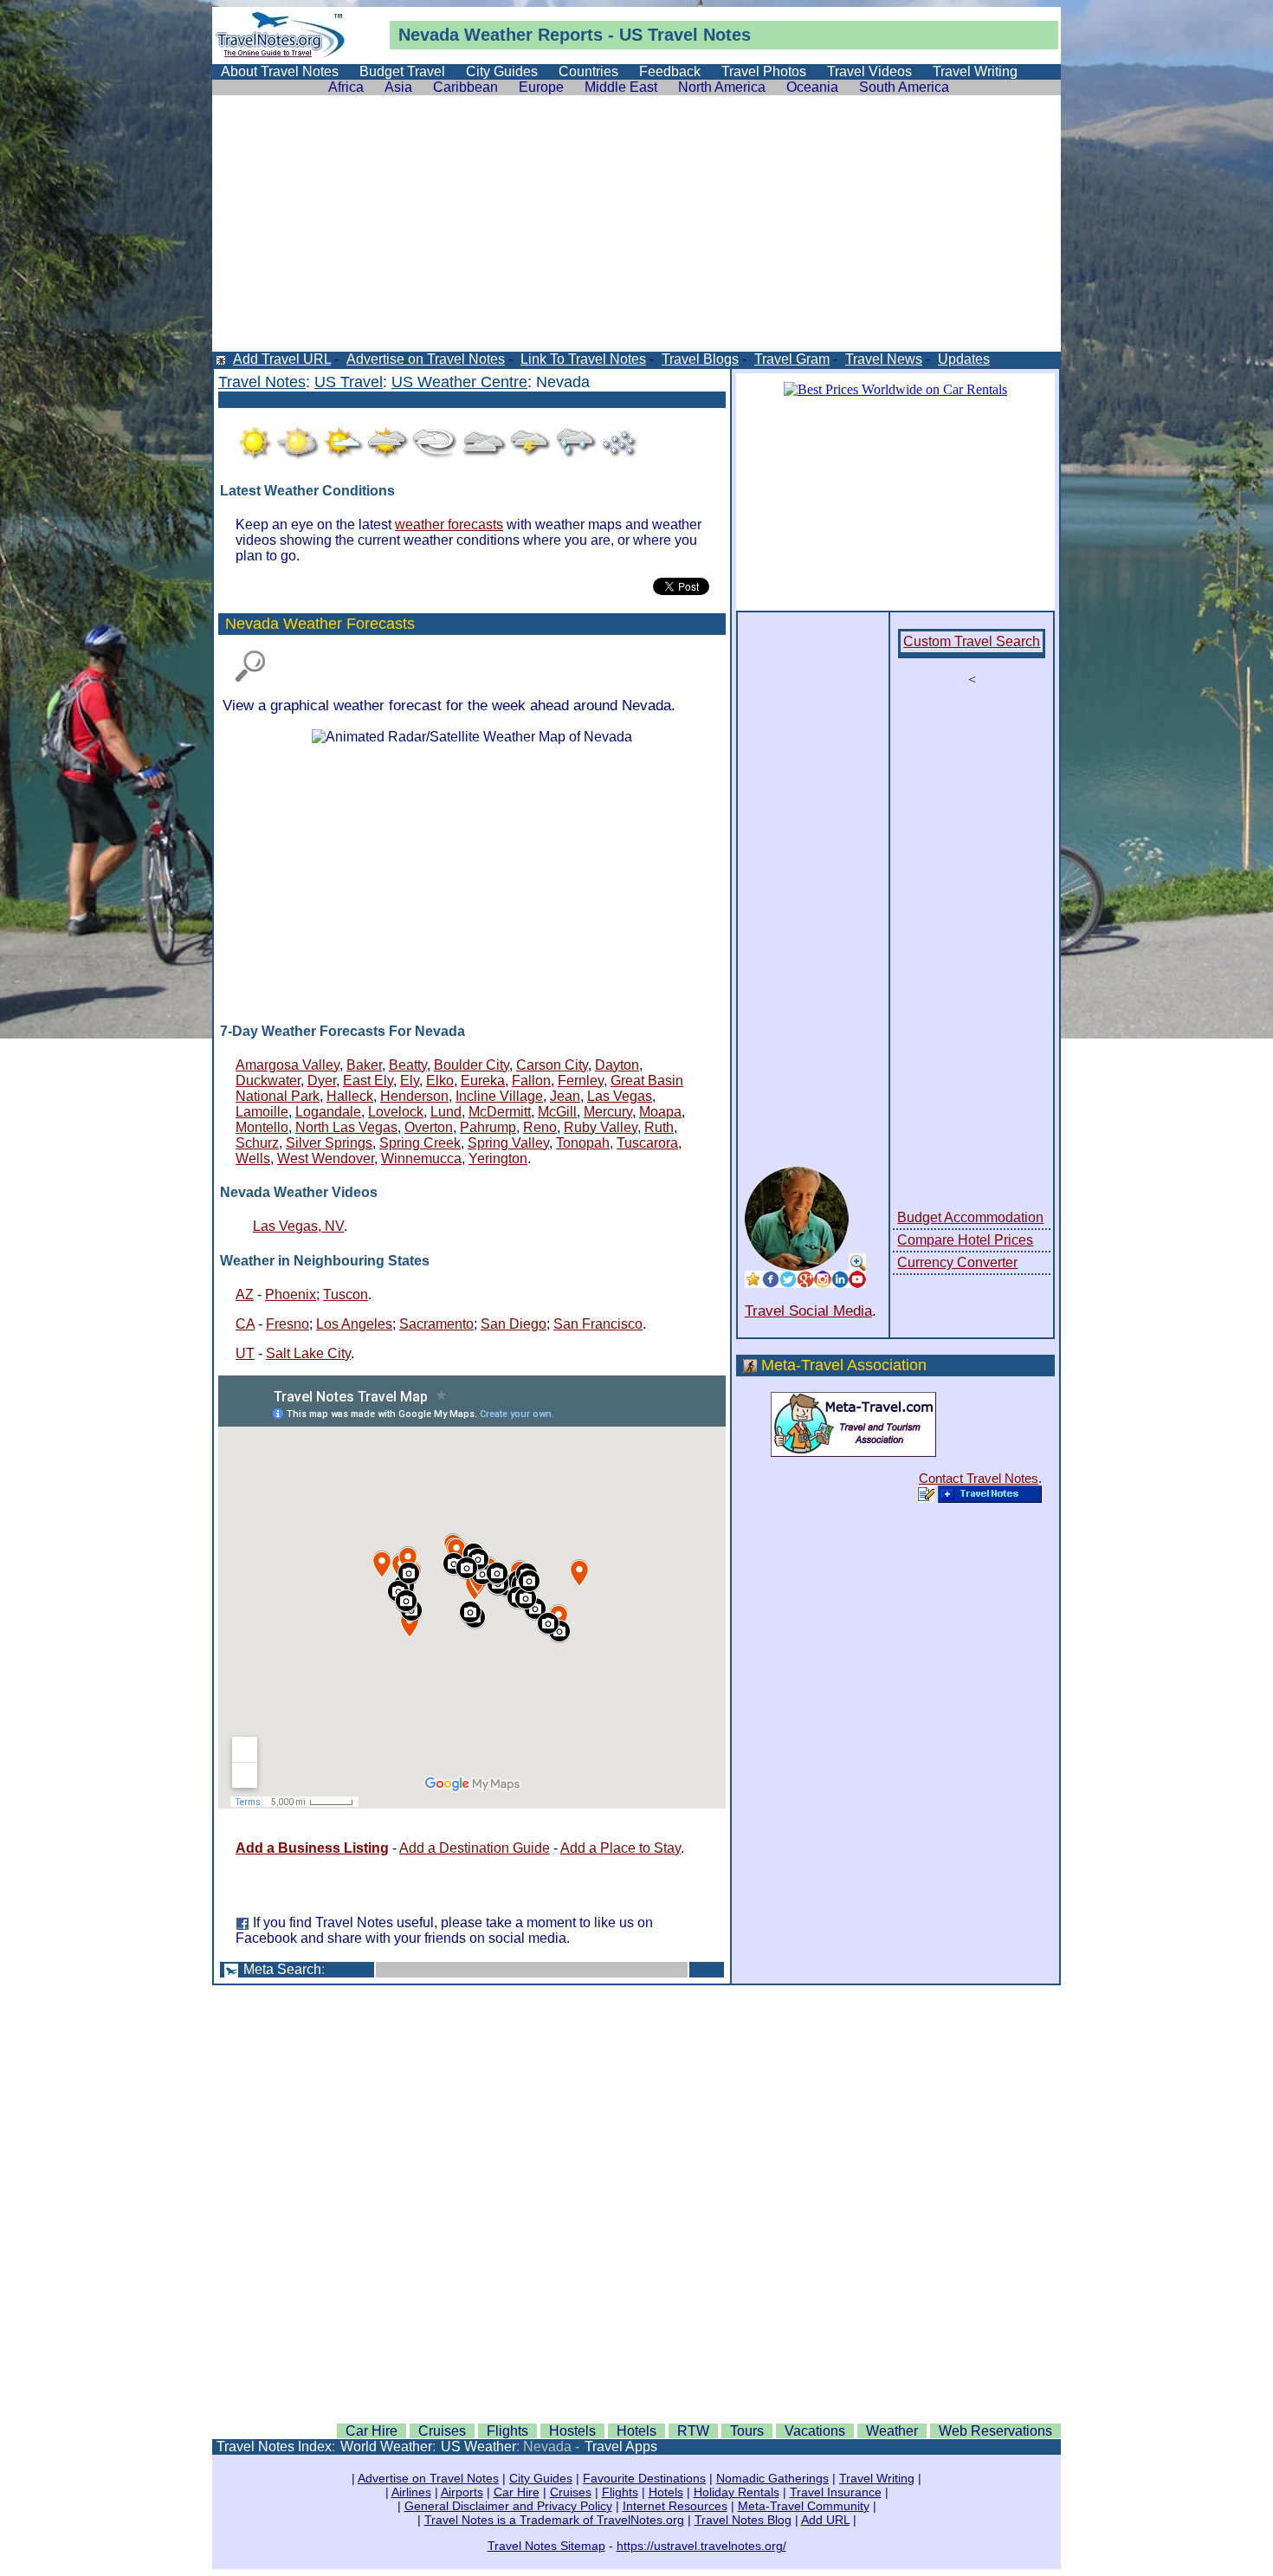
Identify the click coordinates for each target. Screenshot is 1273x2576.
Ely (410, 1081)
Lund (446, 1112)
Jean (565, 1096)
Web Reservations (995, 2431)
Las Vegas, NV (298, 1226)
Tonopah (583, 1143)
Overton (429, 1127)
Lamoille (262, 1112)
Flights (507, 2431)
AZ (245, 1294)
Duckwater (268, 1081)
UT (245, 1353)
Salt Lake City (308, 1353)
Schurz (257, 1143)
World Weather (386, 2447)
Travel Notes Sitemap (546, 2546)
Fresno (288, 1324)
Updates (964, 359)
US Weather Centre (459, 382)
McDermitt (500, 1112)
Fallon (531, 1081)
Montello (262, 1127)
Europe (541, 87)
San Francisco (598, 1324)
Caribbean (465, 87)
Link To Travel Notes (583, 359)
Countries (588, 71)
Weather (498, 35)
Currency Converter (957, 1262)
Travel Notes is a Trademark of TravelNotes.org (554, 2520)
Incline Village (499, 1096)
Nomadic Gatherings (772, 2478)
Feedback (670, 71)
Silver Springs (329, 1143)
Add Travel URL (282, 359)
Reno (540, 1127)
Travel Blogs (700, 359)
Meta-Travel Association (844, 1365)
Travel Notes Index (274, 2447)
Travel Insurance (836, 2492)
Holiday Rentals (737, 2492)
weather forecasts (449, 524)
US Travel (349, 382)
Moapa (660, 1112)
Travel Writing (975, 71)
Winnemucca (421, 1159)
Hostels (572, 2431)
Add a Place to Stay (620, 1848)
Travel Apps (621, 2447)
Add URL (825, 2520)
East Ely (368, 1081)
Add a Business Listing (312, 1848)
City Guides (502, 71)
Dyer (322, 1081)
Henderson (414, 1096)
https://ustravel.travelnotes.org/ (701, 2546)
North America (722, 87)
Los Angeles (354, 1324)
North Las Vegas (346, 1127)
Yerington (498, 1159)
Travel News (884, 359)
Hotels (636, 2431)
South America (904, 87)
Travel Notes (262, 382)
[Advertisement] (636, 230)
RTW (693, 2431)
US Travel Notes (685, 35)
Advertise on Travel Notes (426, 359)
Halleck (350, 1096)
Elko (440, 1081)
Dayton (617, 1065)
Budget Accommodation (970, 1217)
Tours (747, 2431)
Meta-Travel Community (804, 2506)
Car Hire (372, 2431)
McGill (557, 1112)
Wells (253, 1159)
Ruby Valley (601, 1127)
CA (245, 1324)
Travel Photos (764, 71)
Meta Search (282, 1969)
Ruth (659, 1127)
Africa (346, 87)
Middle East (621, 87)
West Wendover (326, 1159)
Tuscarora (647, 1143)
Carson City (552, 1065)
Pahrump (488, 1127)
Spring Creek (420, 1143)
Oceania (812, 87)
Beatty (408, 1065)
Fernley (581, 1081)
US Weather (478, 2447)
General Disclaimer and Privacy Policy (508, 2506)
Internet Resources (675, 2506)
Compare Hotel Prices (965, 1240)
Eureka (483, 1081)
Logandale (328, 1112)
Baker (364, 1065)
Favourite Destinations (644, 2478)
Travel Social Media (808, 1311)
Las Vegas (620, 1096)
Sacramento (436, 1324)
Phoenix (291, 1294)
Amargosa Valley (288, 1065)
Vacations (815, 2431)
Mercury (608, 1112)
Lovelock (396, 1112)
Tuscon (346, 1294)
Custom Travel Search (972, 641)
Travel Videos (869, 71)
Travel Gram (792, 359)
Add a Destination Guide (475, 1848)
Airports (462, 2492)
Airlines (411, 2492)
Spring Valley (508, 1143)
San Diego (514, 1324)
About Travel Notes (280, 71)
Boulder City (472, 1065)
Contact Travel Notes (979, 1478)
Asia (398, 87)
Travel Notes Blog (743, 2520)
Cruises (442, 2431)
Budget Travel (402, 71)
